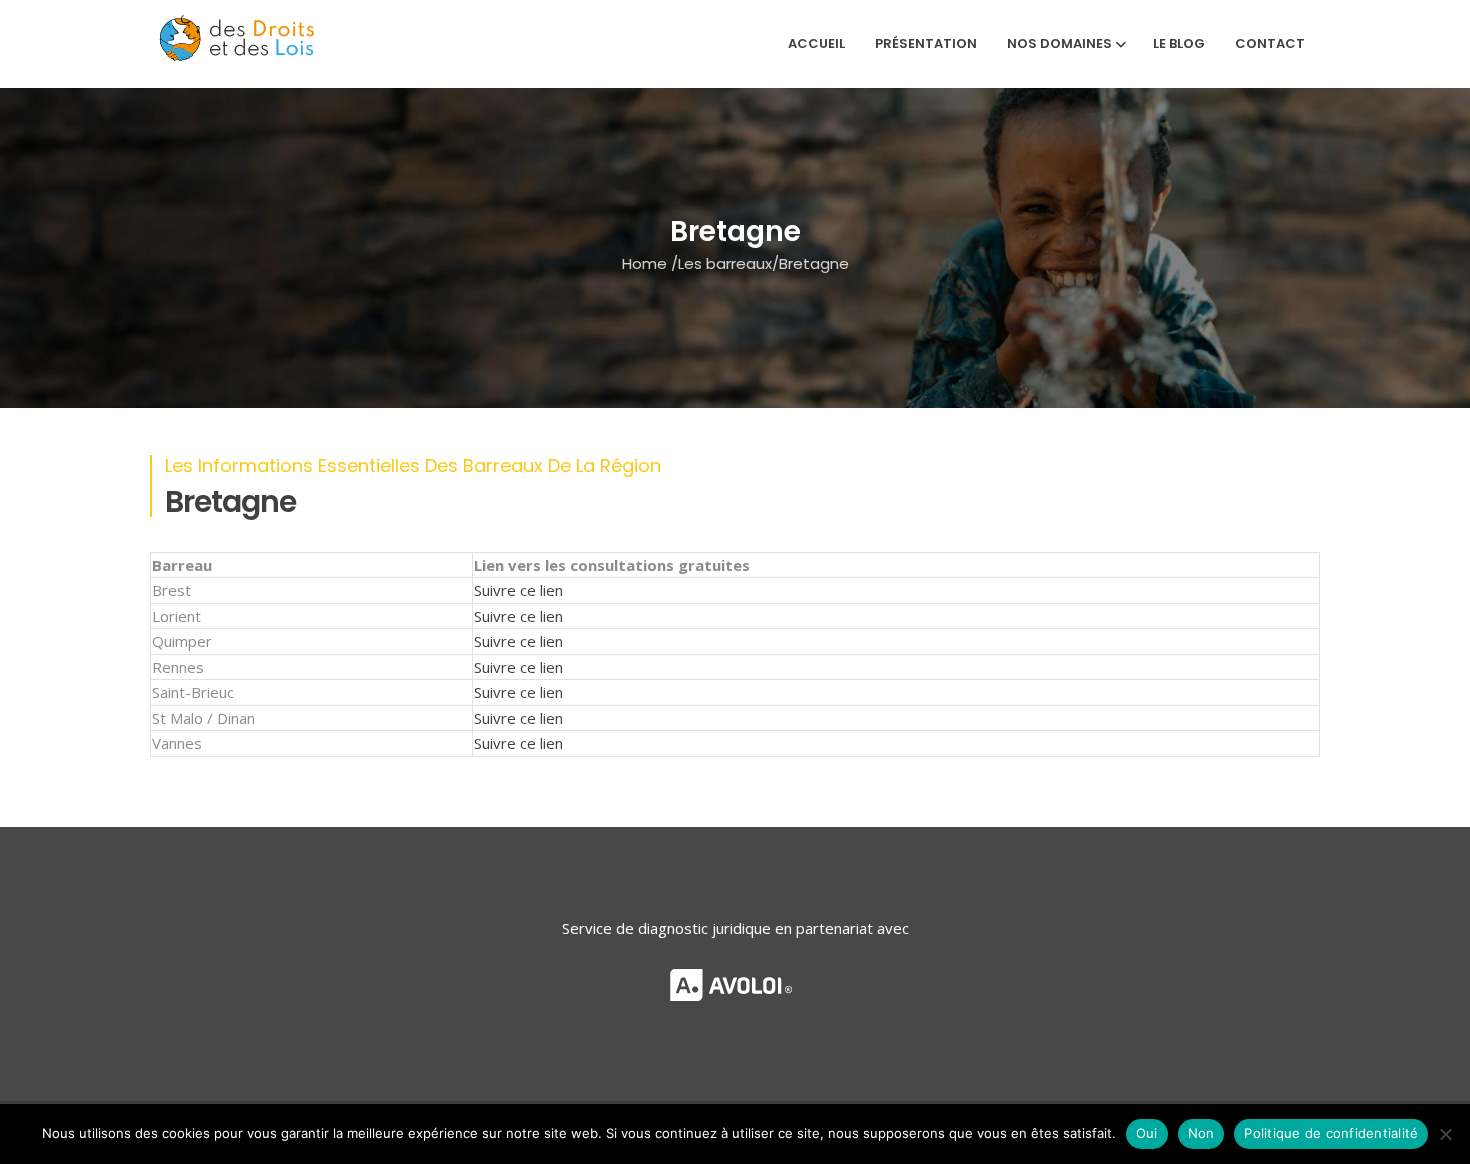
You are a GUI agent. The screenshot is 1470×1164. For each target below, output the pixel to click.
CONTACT (1270, 43)
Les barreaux (725, 262)
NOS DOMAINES (1059, 43)
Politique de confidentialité (1331, 1133)
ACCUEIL (816, 43)
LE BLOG (1179, 43)
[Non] (1445, 1134)
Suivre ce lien (518, 590)
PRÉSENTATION (926, 43)
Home (644, 262)
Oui (1147, 1133)
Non (1201, 1133)
